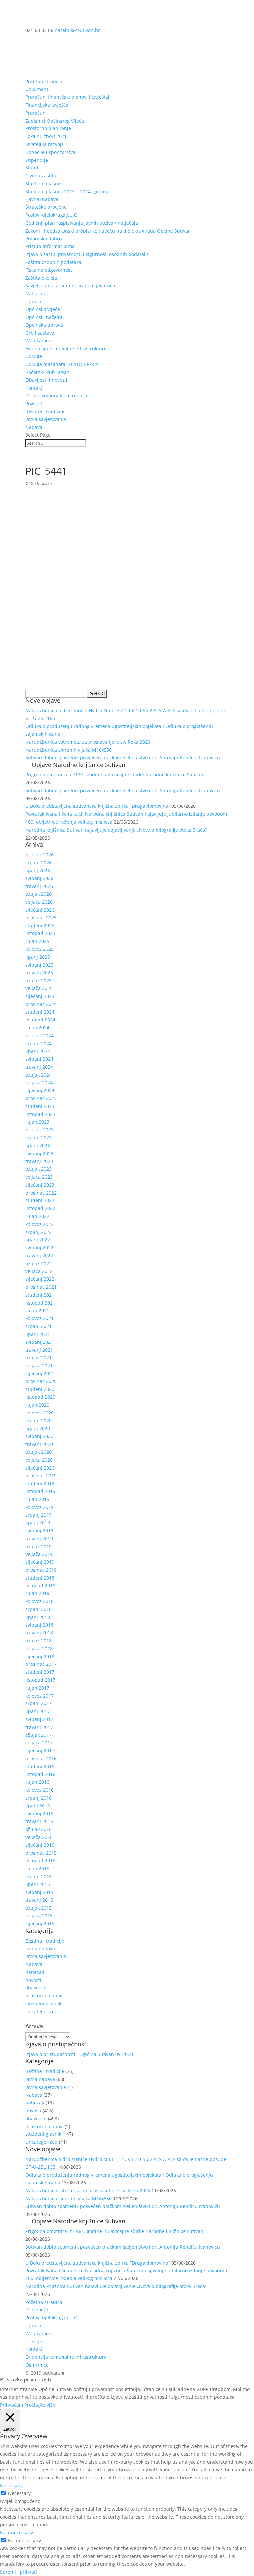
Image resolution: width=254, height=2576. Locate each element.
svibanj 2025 (39, 965)
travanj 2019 (39, 1538)
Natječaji (35, 293)
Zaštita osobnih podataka (53, 262)
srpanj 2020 (39, 1421)
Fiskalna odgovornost (49, 270)
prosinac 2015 (41, 1853)
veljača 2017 (39, 1743)
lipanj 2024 (38, 1051)
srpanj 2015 (39, 1876)
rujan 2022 (37, 1216)
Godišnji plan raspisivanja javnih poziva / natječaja (82, 223)
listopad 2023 (40, 1114)
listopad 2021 (40, 1303)
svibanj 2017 (39, 1719)
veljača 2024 (39, 1082)
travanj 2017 (39, 1727)
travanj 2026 (39, 886)
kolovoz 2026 (40, 855)
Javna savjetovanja (46, 419)
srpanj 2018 (39, 1609)
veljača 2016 (39, 1837)
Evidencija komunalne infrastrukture (66, 349)
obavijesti (36, 1988)
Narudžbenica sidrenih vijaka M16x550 (69, 750)
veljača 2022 (39, 1271)
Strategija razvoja (45, 144)
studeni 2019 (40, 1483)
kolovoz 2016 (40, 1790)
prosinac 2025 (41, 918)
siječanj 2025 (40, 996)
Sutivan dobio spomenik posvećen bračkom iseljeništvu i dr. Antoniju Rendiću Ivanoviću (123, 757)
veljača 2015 (39, 1916)
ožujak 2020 (39, 1452)
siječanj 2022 (40, 1279)
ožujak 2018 (39, 1641)
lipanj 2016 (38, 1806)
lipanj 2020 (38, 1429)
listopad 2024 (40, 1020)
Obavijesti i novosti (46, 380)
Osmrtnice (37, 2365)
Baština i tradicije (45, 411)
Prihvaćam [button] (12, 2405)
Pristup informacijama (50, 246)
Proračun (36, 113)
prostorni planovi (44, 1996)
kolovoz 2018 (40, 1601)
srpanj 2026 (39, 862)
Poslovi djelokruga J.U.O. (52, 215)
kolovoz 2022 (40, 1224)
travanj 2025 (39, 972)
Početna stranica (44, 81)
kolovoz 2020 (40, 1413)
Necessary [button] (11, 2485)
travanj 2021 (39, 1350)
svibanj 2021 (39, 1342)
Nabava (34, 427)
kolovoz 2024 (40, 1036)
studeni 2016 (40, 1766)
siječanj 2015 (40, 1924)
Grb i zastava (40, 333)
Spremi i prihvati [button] (19, 2572)
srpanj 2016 (39, 1798)
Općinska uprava (44, 325)
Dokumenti (38, 89)
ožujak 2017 (39, 1735)
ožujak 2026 (39, 894)
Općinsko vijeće (43, 309)
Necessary (19, 2493)
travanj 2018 (39, 1633)
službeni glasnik (43, 2004)
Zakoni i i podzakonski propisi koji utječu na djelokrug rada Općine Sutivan (108, 231)
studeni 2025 (40, 926)
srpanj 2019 (39, 1515)
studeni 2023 (40, 1106)
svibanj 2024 (39, 1059)
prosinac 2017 (41, 1664)
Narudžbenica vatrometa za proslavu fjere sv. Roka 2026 (88, 742)
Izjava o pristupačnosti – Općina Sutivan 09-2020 (79, 2054)
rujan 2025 (37, 941)
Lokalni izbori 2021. (47, 136)
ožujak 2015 (39, 1908)
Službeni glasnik (43, 183)
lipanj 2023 (38, 1145)
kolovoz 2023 (40, 1130)
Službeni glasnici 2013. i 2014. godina (67, 191)
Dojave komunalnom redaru (56, 395)
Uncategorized (42, 2011)
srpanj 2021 (39, 1326)
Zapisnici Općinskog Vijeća (55, 121)
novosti (33, 1980)
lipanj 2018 (38, 1617)
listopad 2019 (40, 1491)
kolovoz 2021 (40, 1318)
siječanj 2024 (40, 1090)
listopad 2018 (40, 1585)
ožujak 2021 (39, 1358)
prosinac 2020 (41, 1381)
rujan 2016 (37, 1782)
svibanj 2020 (39, 1436)
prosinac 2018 (41, 1570)
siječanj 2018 (40, 1656)
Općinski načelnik (45, 317)
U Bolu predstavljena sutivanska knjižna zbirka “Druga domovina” (98, 806)
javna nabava (40, 1948)
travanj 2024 (39, 1067)
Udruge (34, 356)
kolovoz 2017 (40, 1696)
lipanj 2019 (38, 1523)
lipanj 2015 (38, 1884)
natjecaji (35, 1972)
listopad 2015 (40, 1860)
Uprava (33, 301)
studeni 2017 (40, 1672)
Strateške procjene (46, 207)
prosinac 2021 (41, 1287)
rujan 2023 (37, 1122)
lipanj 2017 (38, 1711)
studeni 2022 (40, 1200)
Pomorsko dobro (43, 239)
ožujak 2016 (39, 1829)
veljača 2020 (39, 1460)
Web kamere (39, 341)
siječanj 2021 (40, 1373)
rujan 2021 (37, 1311)
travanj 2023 (39, 1161)
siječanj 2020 (40, 1468)
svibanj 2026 (39, 878)
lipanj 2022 (38, 1240)
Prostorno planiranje (48, 128)
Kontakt (34, 388)
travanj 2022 (39, 1255)
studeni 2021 (40, 1295)
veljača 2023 (39, 1177)
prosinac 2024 (41, 1004)
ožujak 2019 (39, 1546)
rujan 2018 (37, 1593)
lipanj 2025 (38, 957)
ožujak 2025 (39, 980)
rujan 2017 (37, 1688)
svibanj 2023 (39, 1153)
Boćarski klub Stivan (48, 372)
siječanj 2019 (40, 1562)
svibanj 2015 (39, 1892)
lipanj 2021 (38, 1334)
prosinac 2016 (41, 1758)
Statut (32, 168)
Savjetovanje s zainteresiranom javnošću (70, 286)
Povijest (34, 403)
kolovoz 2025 (40, 949)
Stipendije (37, 160)
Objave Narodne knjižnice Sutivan (79, 765)
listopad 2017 (40, 1680)
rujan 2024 (37, 1028)
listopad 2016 (40, 1774)
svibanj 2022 (39, 1248)
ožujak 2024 (39, 1075)
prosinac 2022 (41, 1193)
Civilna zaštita (41, 176)
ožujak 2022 (39, 1263)
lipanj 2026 (38, 870)
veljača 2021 (39, 1365)
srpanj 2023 (39, 1138)
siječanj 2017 (40, 1751)
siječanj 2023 (40, 1185)
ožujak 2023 (39, 1169)
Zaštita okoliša (41, 278)
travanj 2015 (39, 1900)
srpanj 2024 (39, 1043)
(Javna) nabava (42, 199)
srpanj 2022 (39, 1232)
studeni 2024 (40, 1012)
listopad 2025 (40, 933)
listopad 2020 (40, 1397)
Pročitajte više (40, 2405)
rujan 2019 (37, 1499)
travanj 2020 (39, 1444)
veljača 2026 (39, 902)
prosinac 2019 (41, 1475)
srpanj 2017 (39, 1703)
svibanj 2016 (39, 1814)
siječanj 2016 (40, 1845)
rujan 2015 (37, 1868)
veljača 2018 (39, 1648)
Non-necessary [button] (17, 2533)
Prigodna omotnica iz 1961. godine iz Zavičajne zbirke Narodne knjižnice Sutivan (114, 775)
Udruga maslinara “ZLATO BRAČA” (63, 364)
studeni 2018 (40, 1578)
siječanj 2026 (40, 910)
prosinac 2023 (41, 1098)
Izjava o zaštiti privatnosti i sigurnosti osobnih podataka (87, 254)
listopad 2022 (40, 1208)
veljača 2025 (39, 988)
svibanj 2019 (39, 1531)
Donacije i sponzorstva (50, 152)
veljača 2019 (39, 1554)
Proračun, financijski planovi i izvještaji (68, 97)
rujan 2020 (37, 1405)
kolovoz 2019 (40, 1507)
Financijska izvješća (47, 105)
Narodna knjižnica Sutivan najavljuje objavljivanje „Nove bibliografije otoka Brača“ (116, 830)
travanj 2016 (39, 1821)
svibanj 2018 (39, 1625)
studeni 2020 (40, 1389)
